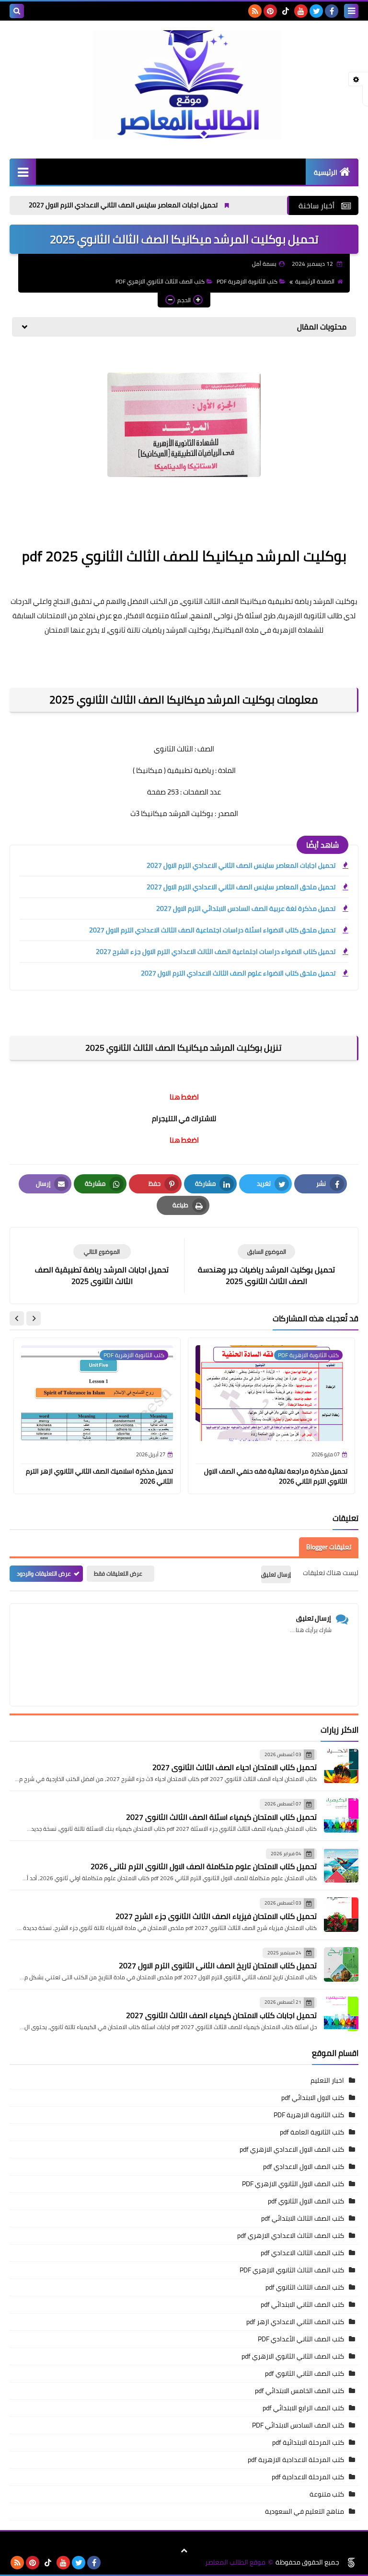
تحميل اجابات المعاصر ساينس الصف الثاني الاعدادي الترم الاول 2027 (164, 205)
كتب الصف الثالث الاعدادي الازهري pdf (291, 2236)
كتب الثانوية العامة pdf (312, 2132)
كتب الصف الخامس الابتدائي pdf (299, 2391)
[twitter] (316, 11)
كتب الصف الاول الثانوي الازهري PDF (293, 2184)
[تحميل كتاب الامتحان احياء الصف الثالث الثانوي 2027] (341, 1766)
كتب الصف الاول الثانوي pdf (306, 2201)
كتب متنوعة (327, 2494)
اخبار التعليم (327, 2080)
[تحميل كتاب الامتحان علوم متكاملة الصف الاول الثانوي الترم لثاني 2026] (341, 1865)
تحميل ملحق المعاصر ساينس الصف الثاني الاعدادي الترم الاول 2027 (241, 887)
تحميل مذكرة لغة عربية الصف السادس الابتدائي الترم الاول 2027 (246, 908)
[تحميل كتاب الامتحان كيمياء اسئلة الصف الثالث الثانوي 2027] (341, 1816)
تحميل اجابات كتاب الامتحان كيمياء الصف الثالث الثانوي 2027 (221, 2015)
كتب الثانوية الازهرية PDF (247, 281)
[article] (102, 1265)
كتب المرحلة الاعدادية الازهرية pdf (296, 2460)
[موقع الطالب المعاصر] (184, 85)
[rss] (255, 11)
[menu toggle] (351, 11)
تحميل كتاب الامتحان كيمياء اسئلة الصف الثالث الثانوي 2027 (221, 1817)
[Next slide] (17, 1318)
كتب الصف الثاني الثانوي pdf (305, 2373)
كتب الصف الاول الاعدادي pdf (304, 2167)
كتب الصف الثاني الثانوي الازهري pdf (293, 2356)
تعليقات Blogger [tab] (329, 1547)
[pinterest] (270, 11)
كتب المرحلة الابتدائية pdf (308, 2442)
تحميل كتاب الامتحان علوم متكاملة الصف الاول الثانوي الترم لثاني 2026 (204, 1866)
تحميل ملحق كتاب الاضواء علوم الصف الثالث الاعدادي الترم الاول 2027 (238, 973)
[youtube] (301, 11)
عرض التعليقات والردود (44, 1573)
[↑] (184, 2551)
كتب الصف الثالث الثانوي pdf (305, 2287)
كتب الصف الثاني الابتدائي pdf (302, 2304)
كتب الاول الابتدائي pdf (313, 2098)
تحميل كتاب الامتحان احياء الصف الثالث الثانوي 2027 (235, 1767)
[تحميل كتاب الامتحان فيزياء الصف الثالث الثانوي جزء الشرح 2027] (341, 1915)
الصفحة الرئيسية (315, 281)
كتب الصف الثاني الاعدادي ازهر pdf (295, 2322)
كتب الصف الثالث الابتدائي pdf (303, 2218)
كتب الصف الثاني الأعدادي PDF (301, 2339)
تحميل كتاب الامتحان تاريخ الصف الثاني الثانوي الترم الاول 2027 (218, 1965)
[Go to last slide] (34, 1318)
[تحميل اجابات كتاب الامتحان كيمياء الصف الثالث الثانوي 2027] (341, 2014)
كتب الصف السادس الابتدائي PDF (298, 2425)
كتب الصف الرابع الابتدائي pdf (303, 2408)
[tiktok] (286, 11)
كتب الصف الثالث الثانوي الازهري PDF (160, 281)
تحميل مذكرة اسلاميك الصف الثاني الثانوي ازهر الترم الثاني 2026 (99, 1476)
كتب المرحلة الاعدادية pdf (308, 2477)
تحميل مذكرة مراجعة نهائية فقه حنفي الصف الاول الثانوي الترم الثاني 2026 (276, 1476)
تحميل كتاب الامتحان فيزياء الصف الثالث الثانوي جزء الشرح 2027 (216, 1916)
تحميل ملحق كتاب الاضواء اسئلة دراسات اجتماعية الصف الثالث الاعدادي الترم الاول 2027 (212, 930)
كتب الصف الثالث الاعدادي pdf (302, 2253)
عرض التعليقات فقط (118, 1573)
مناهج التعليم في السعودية (305, 2511)
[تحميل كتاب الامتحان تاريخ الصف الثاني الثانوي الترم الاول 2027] (341, 1964)
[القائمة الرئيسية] (23, 172)
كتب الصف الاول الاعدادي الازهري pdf (292, 2149)
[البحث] (17, 11)
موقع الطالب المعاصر (235, 2562)
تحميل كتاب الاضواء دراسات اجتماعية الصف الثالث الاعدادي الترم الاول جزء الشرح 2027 (216, 952)
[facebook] (332, 11)
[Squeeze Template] (351, 2563)
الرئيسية (326, 172)
